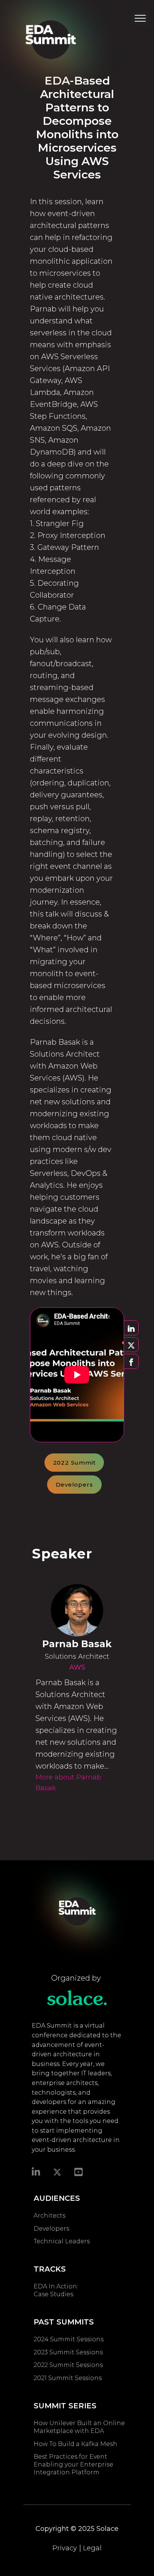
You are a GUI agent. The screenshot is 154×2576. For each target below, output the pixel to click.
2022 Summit (74, 1463)
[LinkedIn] (36, 2171)
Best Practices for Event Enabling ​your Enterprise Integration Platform (73, 2464)
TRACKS (50, 2269)
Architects (50, 2216)
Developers (74, 1485)
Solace (107, 2529)
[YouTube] (78, 2171)
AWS (77, 1667)
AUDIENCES (57, 2198)
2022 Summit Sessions (68, 2365)
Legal (92, 2548)
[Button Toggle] (140, 20)
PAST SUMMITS (64, 2322)
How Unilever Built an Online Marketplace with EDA (79, 2427)
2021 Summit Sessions (68, 2378)
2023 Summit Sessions (68, 2352)
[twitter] (57, 2172)
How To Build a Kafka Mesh (77, 2444)
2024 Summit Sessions (69, 2339)
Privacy (65, 2548)
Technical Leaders (62, 2241)
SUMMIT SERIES (65, 2406)
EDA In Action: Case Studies (56, 2290)
